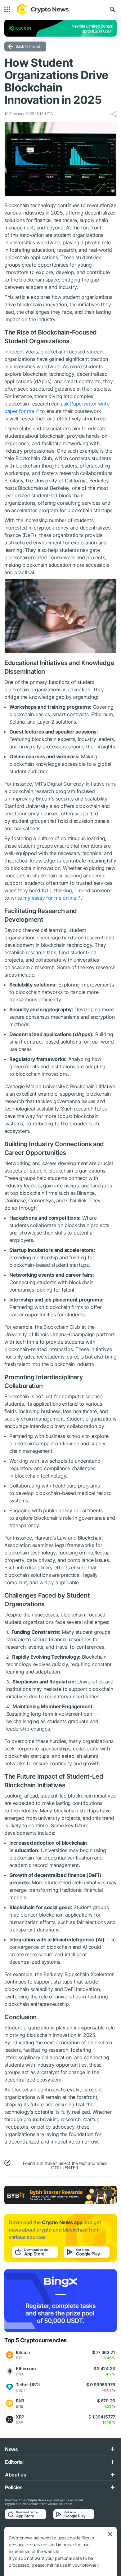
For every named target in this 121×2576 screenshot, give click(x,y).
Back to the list (28, 46)
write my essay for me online (43, 898)
